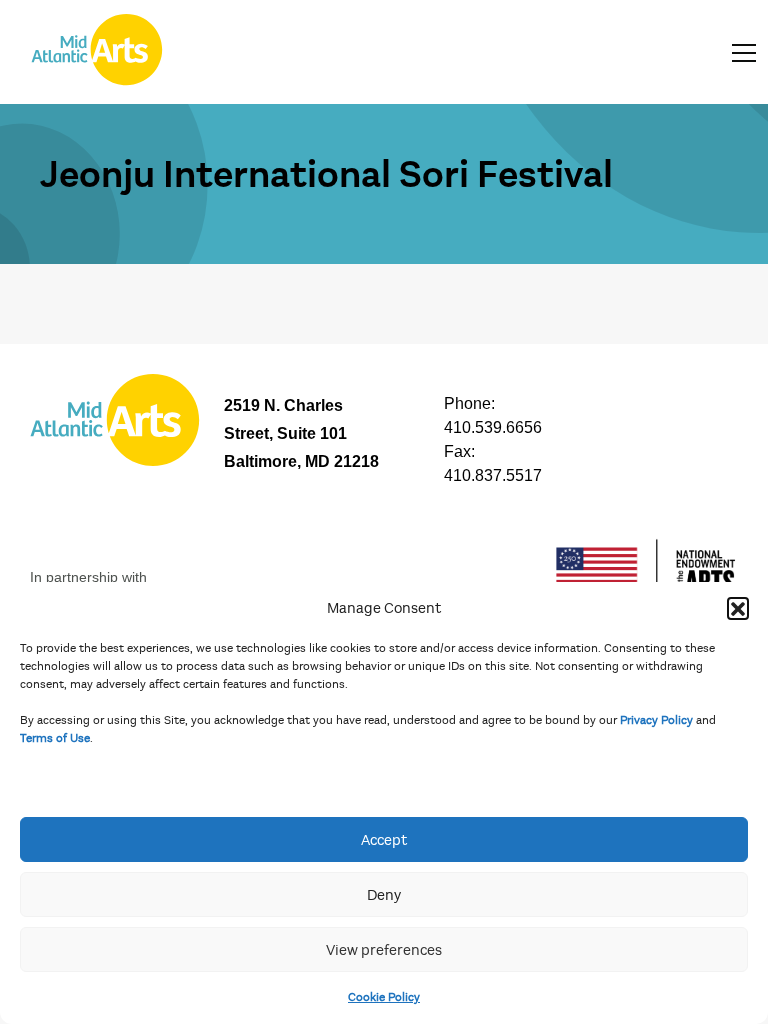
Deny (384, 895)
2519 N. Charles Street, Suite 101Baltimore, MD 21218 (301, 433)
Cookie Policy (384, 997)
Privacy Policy (656, 720)
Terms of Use (55, 738)
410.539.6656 (493, 427)
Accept (384, 840)
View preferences (384, 950)
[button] (738, 608)
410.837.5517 (493, 475)
